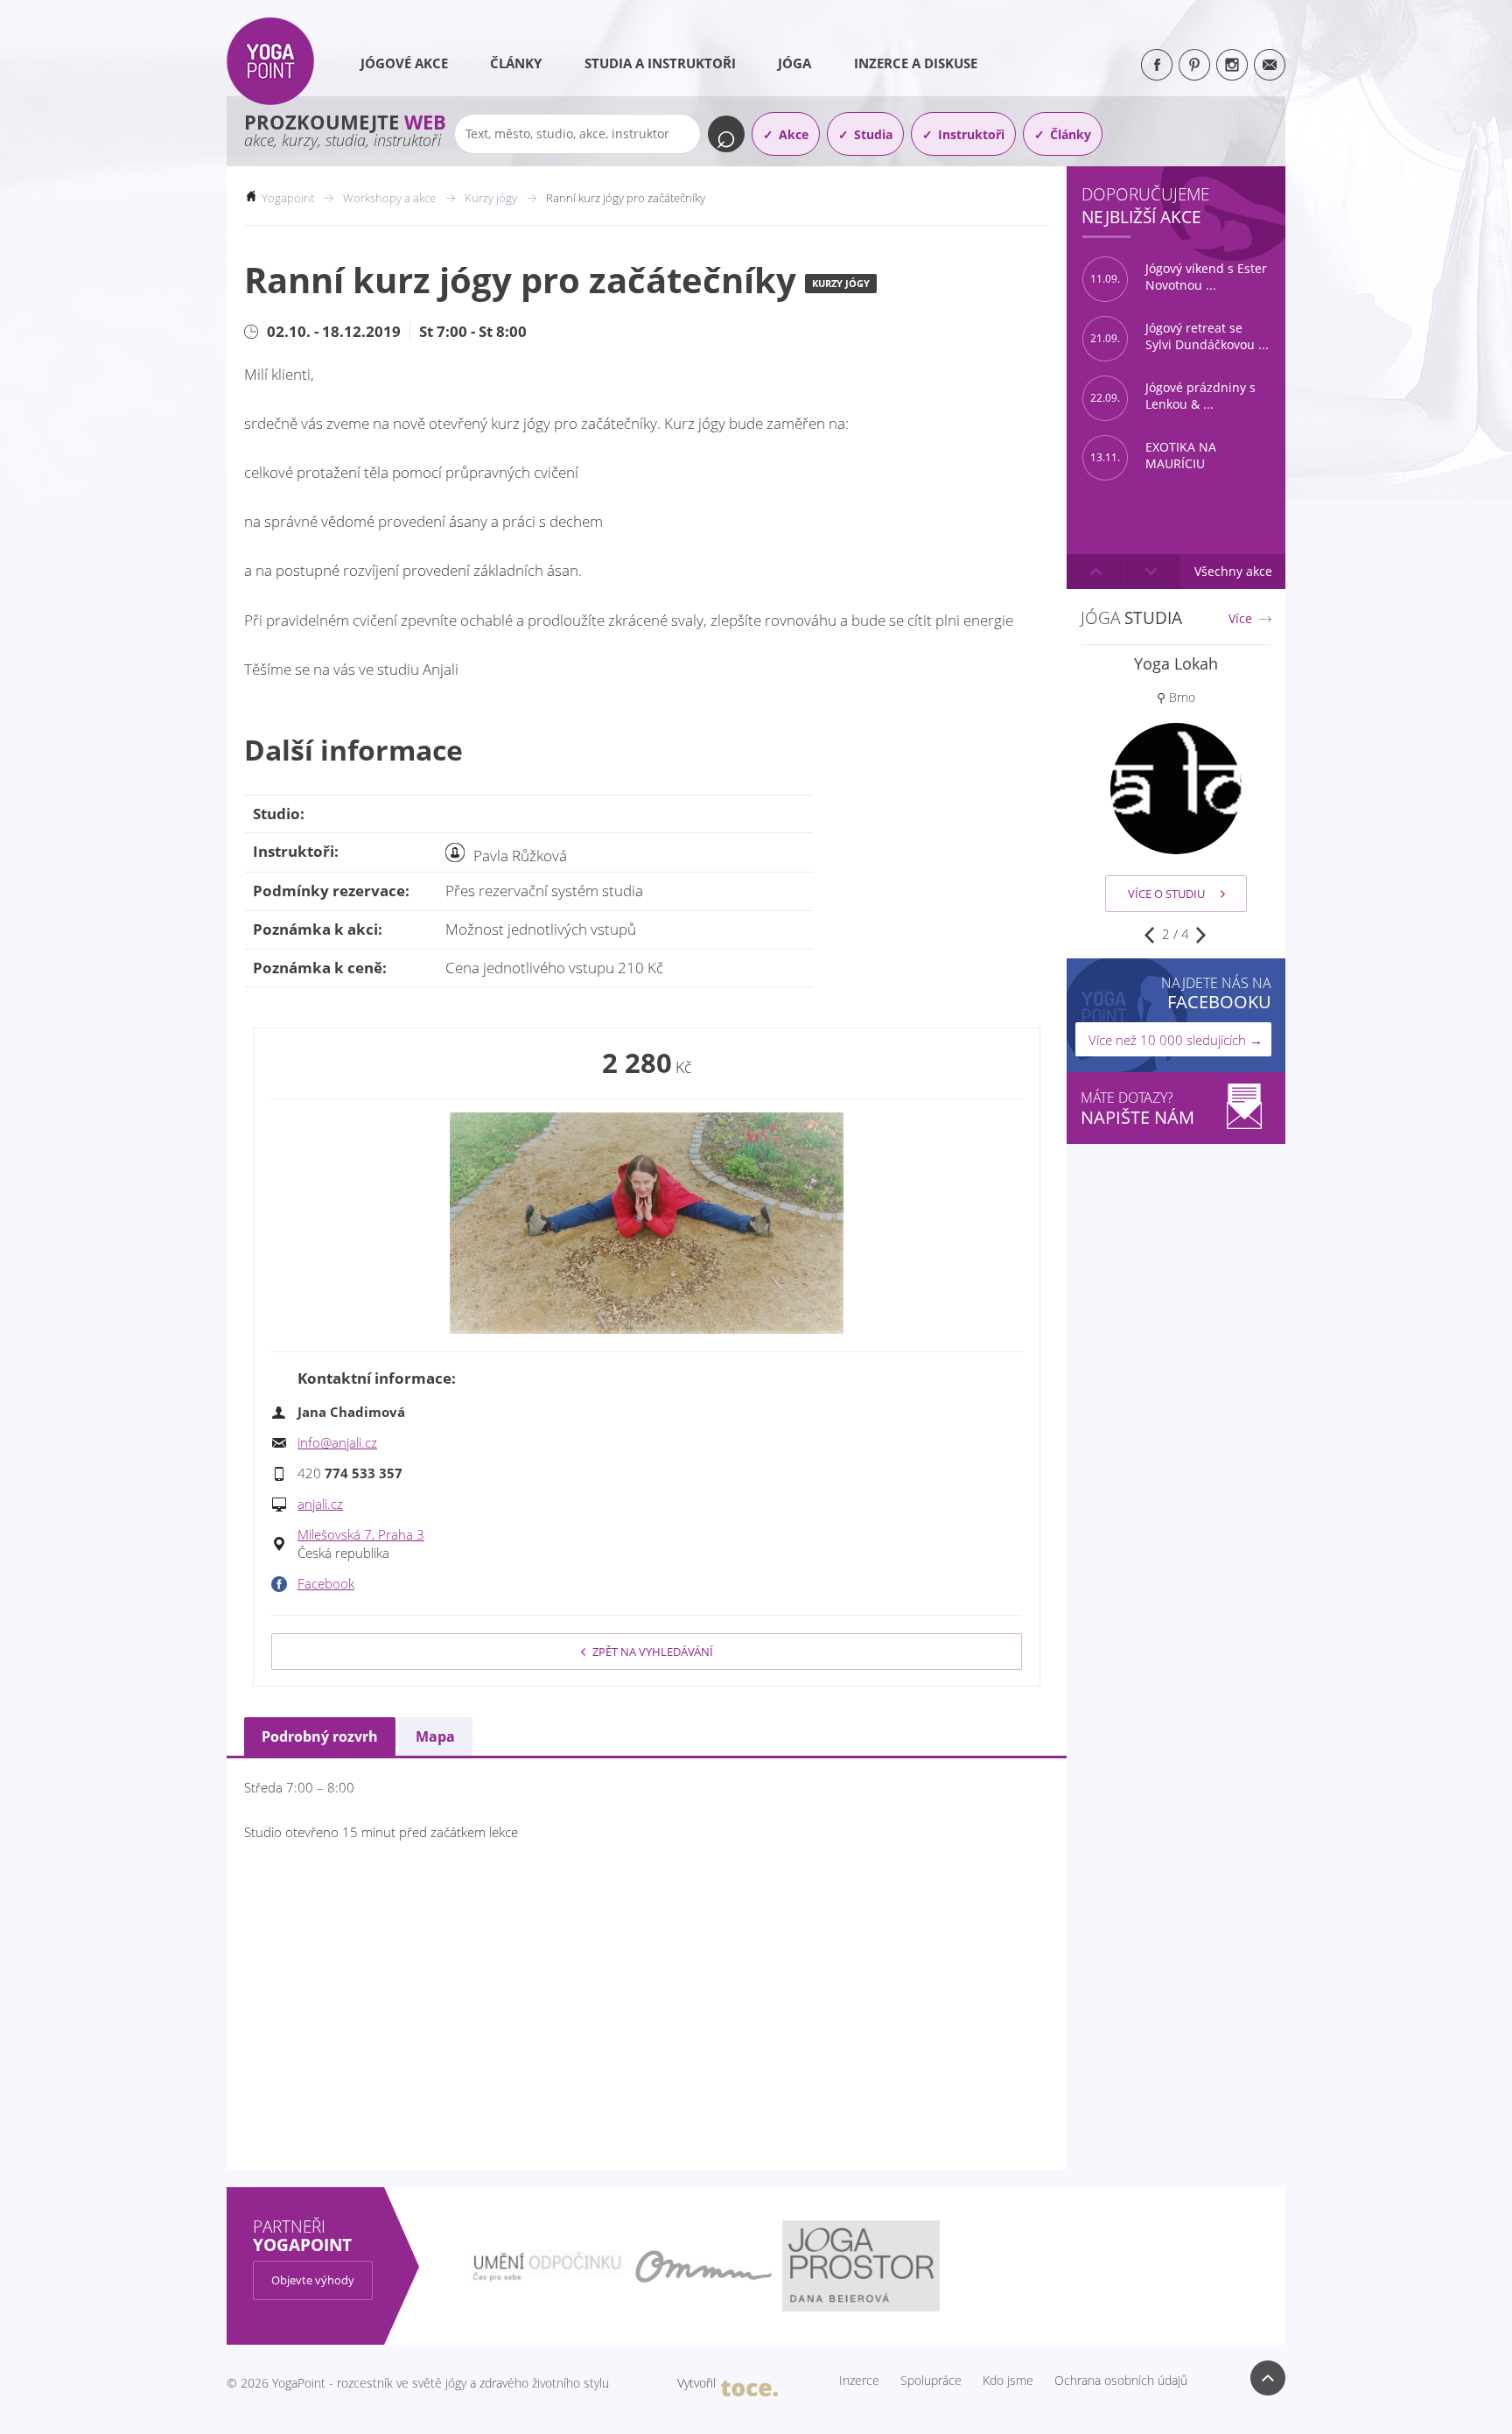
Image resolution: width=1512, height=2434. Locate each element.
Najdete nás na (1216, 993)
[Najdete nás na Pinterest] (1194, 65)
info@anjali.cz (337, 1442)
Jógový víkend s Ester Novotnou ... (1179, 277)
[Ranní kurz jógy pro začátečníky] (647, 1224)
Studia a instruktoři (660, 63)
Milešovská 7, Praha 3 (361, 1534)
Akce (794, 134)
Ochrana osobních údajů (1121, 2381)
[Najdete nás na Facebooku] (1157, 65)
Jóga (794, 63)
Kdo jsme (1008, 2381)
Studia (873, 134)
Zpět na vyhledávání (653, 1652)
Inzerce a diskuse (916, 63)
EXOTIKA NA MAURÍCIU (1153, 456)
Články (516, 63)
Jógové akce (404, 63)
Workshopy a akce (389, 198)
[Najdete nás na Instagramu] (1232, 65)
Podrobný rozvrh (320, 1736)
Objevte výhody (313, 2280)
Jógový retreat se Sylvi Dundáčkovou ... (1179, 337)
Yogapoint (288, 198)
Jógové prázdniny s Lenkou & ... (1173, 396)
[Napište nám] (1270, 65)
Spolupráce (931, 2381)
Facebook (326, 1583)
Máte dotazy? (1137, 1108)
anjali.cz (320, 1504)
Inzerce (859, 2381)
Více (1240, 619)
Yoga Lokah (1176, 663)
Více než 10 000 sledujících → (1176, 1040)
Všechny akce (1233, 571)
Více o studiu (1166, 894)
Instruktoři (971, 134)
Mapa (435, 1736)
